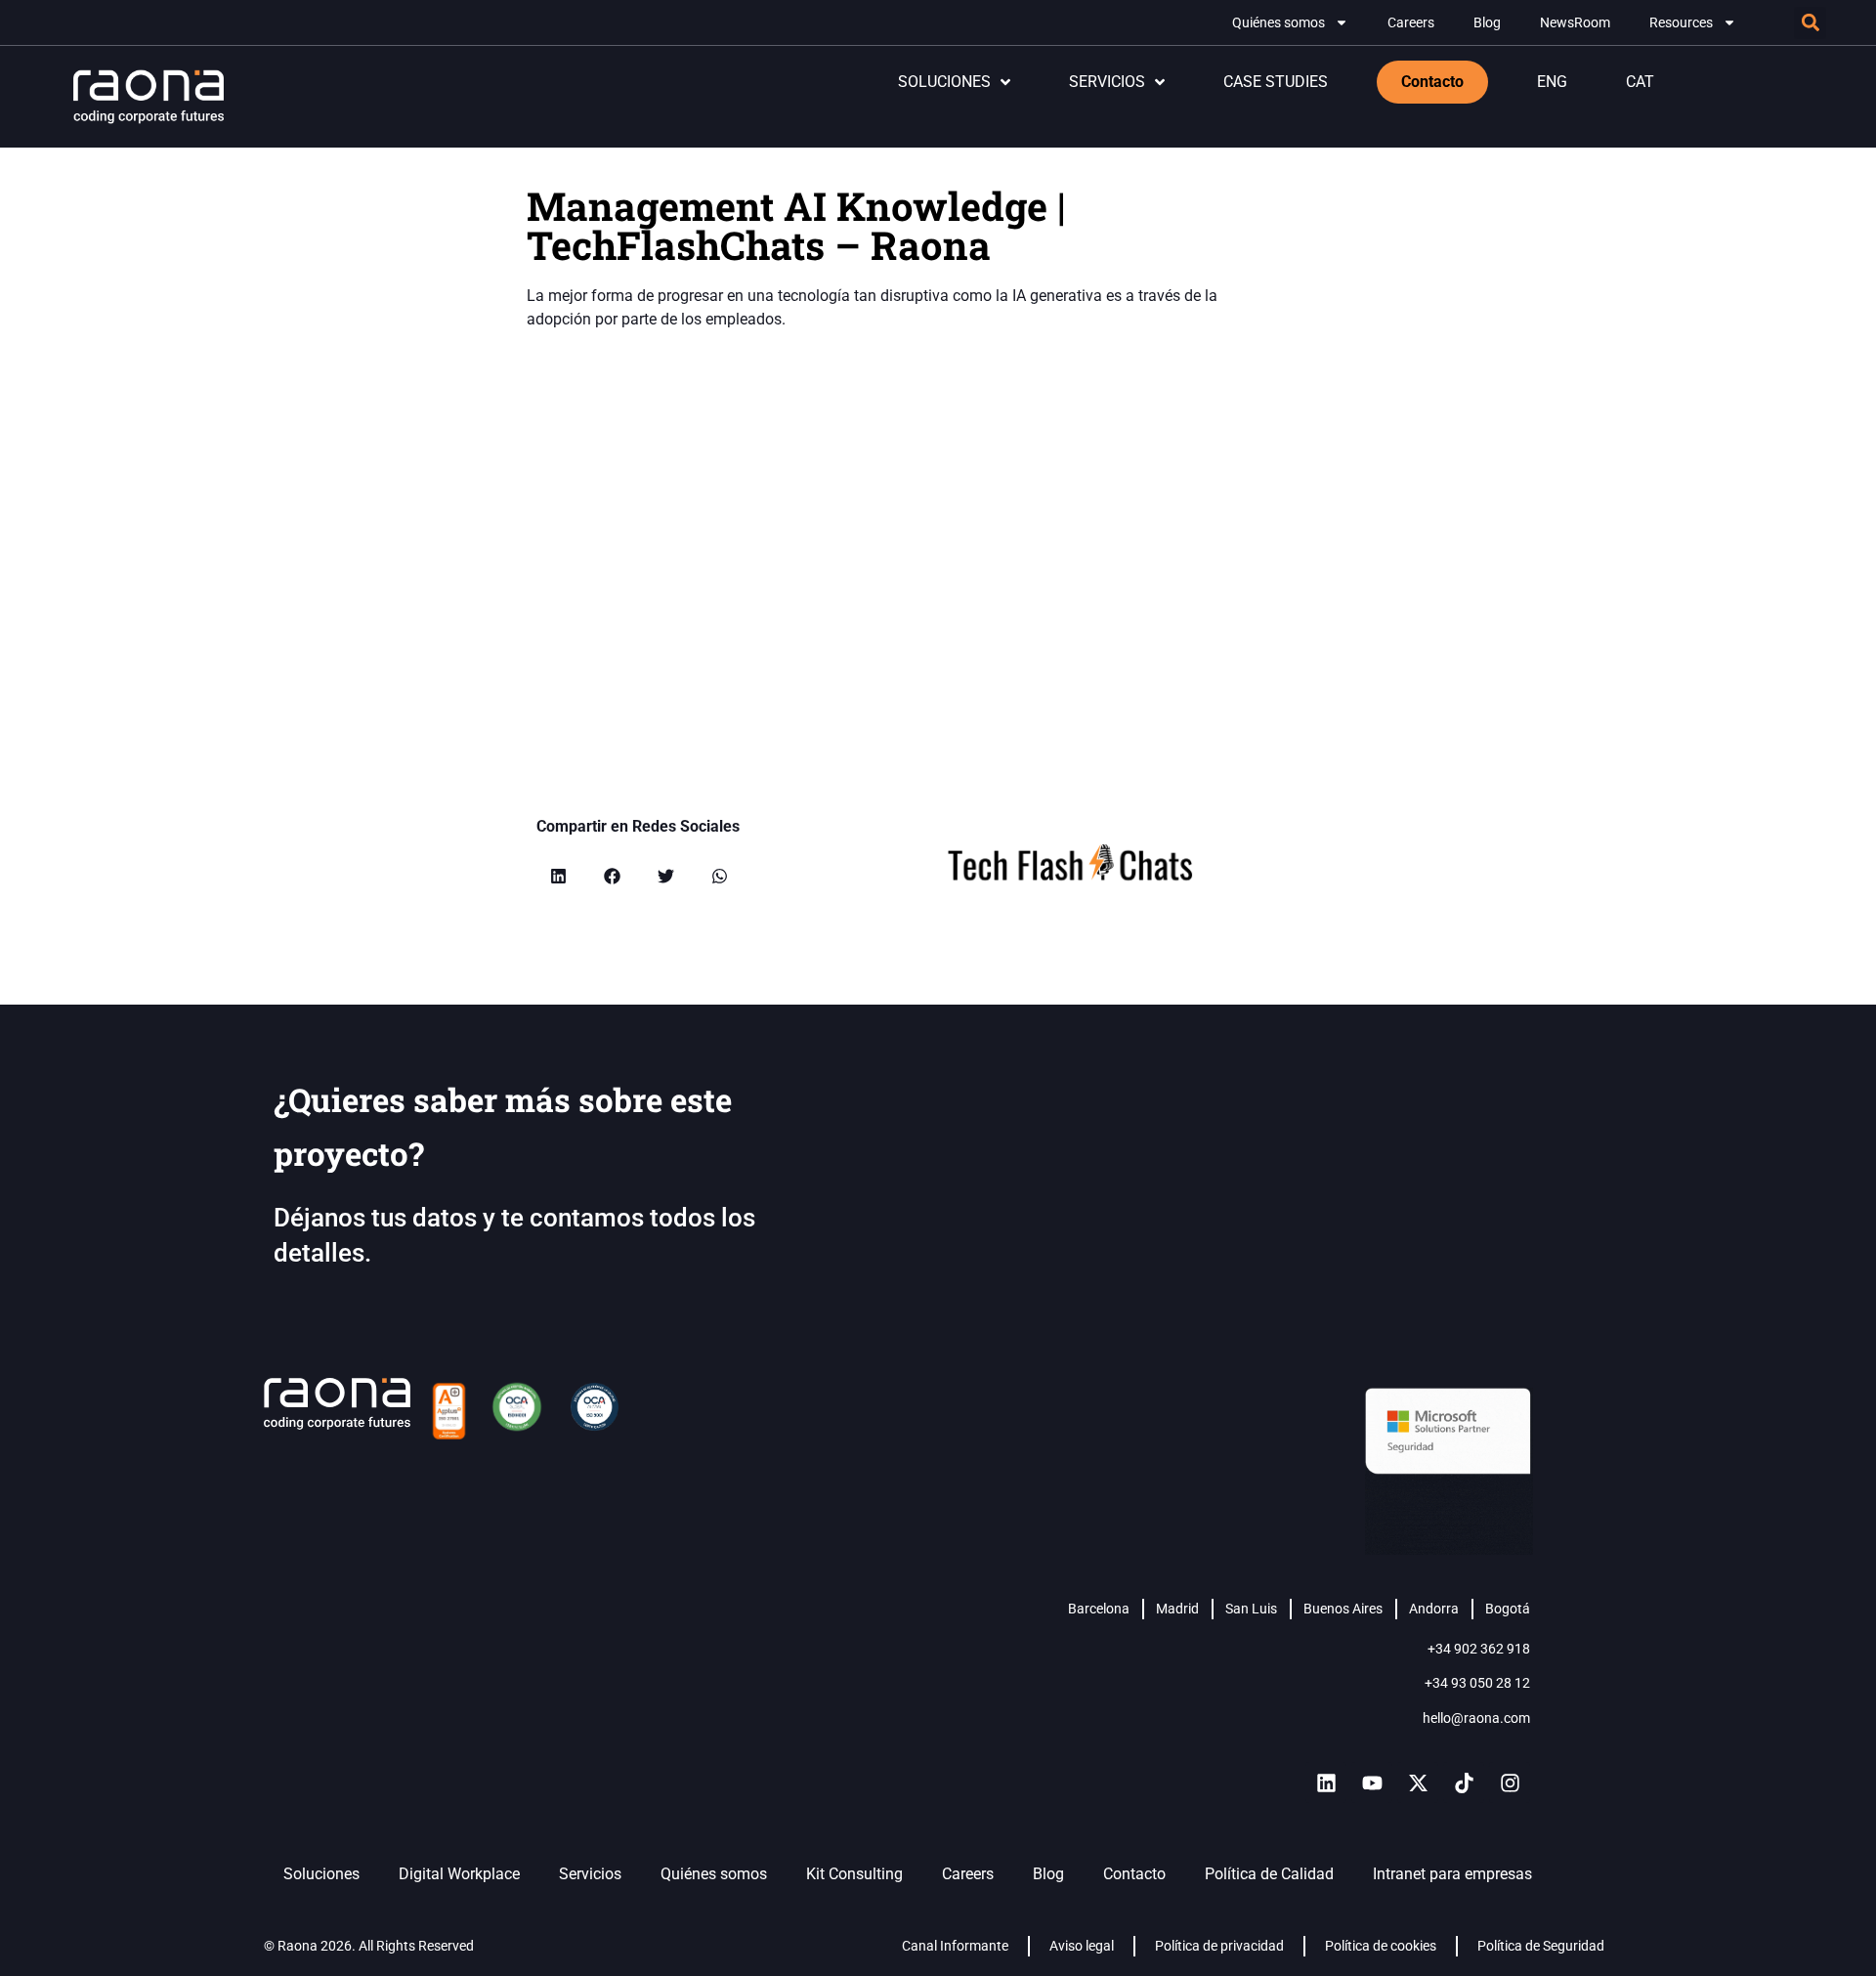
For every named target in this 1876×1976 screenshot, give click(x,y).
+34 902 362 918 (1479, 1649)
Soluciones (321, 1874)
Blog (1487, 22)
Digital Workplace (459, 1874)
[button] (1810, 23)
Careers (1411, 22)
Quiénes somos (1279, 22)
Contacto (1134, 1874)
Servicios (590, 1874)
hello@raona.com (1476, 1718)
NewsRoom (1575, 22)
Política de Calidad (1269, 1874)
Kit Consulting (854, 1874)
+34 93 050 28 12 (1477, 1683)
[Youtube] (1372, 1783)
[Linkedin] (1326, 1783)
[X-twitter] (1418, 1783)
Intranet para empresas (1452, 1874)
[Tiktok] (1464, 1783)
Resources (1681, 22)
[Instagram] (1510, 1783)
